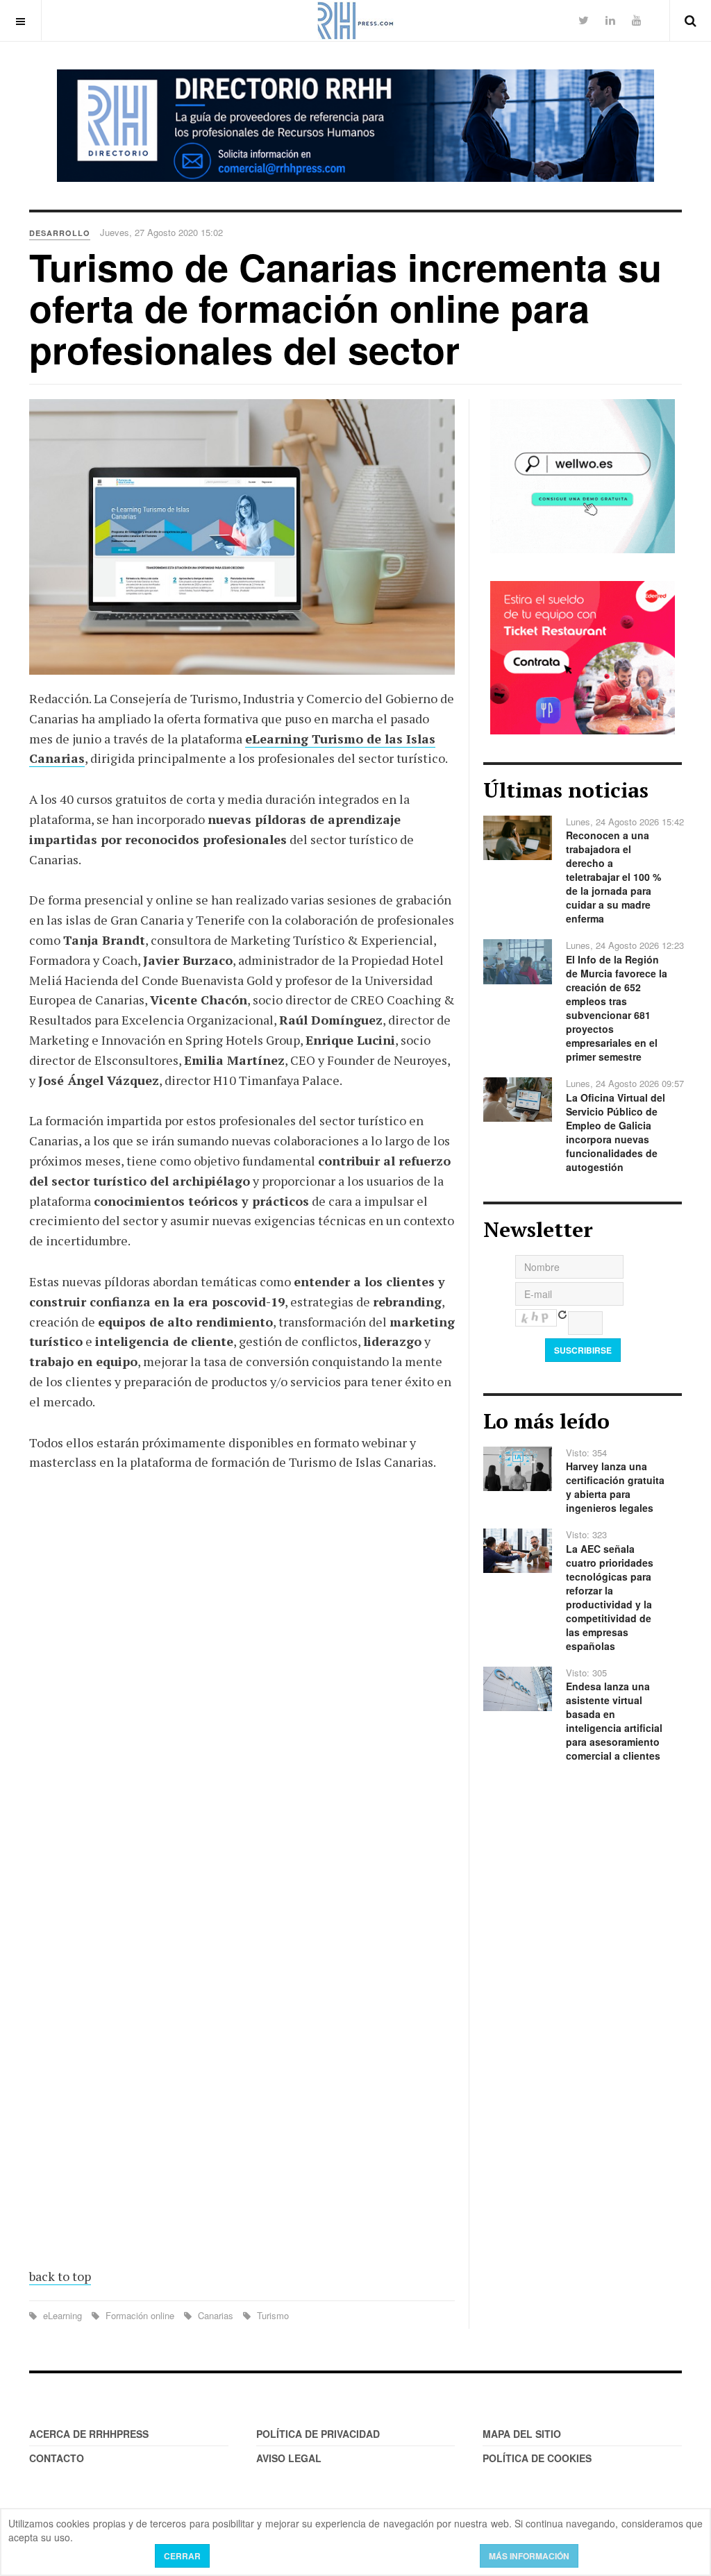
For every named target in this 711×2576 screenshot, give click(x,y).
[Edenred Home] (583, 656)
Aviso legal (289, 2458)
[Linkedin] (610, 20)
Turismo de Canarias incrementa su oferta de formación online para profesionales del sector (345, 308)
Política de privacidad (318, 2434)
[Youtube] (637, 20)
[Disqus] (242, 1687)
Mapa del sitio (522, 2434)
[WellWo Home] (583, 475)
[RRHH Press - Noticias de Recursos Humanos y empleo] (355, 20)
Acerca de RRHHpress (89, 2434)
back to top (60, 2276)
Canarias (216, 2315)
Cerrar (182, 2556)
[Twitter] (584, 20)
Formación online (140, 2315)
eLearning (62, 2315)
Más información (529, 2556)
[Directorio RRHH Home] (355, 126)
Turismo (271, 2315)
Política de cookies (537, 2458)
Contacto (57, 2458)
